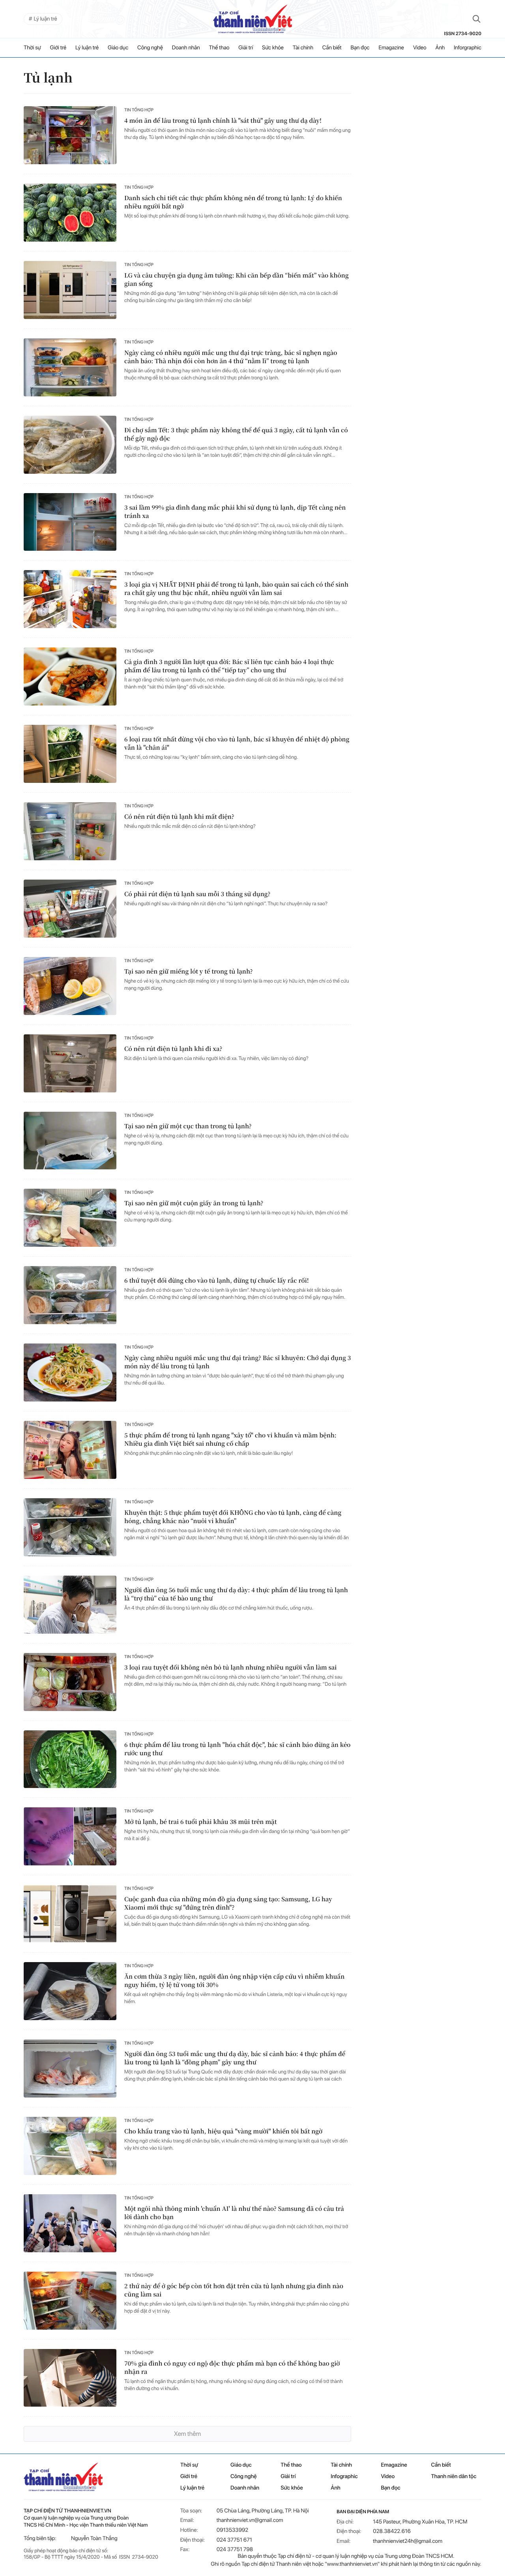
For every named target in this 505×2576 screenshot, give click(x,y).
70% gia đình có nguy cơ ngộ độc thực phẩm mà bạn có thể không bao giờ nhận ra (232, 2368)
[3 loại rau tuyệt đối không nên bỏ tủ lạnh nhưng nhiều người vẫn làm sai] (70, 1682)
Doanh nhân (186, 48)
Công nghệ (150, 48)
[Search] (477, 19)
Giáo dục (118, 48)
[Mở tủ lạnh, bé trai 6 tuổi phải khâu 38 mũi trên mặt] (70, 1836)
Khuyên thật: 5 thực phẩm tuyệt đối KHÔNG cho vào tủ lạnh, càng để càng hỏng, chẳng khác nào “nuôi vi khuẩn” (233, 1517)
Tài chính (303, 48)
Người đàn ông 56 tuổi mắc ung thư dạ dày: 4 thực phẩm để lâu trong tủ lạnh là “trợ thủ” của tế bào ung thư (236, 1594)
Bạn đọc (360, 48)
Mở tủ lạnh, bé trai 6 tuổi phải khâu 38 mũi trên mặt (200, 1822)
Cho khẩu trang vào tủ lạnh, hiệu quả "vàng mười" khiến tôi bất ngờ (223, 2131)
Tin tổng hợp (139, 110)
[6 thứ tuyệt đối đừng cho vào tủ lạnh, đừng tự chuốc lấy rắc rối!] (70, 1295)
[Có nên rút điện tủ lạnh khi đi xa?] (70, 1063)
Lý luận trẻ (87, 48)
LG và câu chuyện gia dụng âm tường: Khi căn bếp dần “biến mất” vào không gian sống (237, 280)
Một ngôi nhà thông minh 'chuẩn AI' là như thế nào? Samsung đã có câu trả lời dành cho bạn (234, 2213)
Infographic (344, 2477)
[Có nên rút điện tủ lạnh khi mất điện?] (70, 831)
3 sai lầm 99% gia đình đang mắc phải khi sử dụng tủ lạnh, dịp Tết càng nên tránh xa (235, 512)
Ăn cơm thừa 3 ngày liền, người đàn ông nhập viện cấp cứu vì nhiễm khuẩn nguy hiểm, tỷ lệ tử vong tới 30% (234, 1981)
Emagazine (391, 48)
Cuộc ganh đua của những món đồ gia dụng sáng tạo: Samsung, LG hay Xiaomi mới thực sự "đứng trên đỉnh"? (228, 1903)
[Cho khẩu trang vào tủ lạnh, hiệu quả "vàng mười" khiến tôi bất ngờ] (70, 2146)
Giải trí (246, 48)
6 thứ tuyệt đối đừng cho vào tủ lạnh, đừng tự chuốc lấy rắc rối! (217, 1280)
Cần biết (332, 48)
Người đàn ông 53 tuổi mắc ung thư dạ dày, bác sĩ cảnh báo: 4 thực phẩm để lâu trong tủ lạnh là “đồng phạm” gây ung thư (235, 2058)
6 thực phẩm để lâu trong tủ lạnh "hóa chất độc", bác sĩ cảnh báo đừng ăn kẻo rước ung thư (238, 1749)
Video (420, 48)
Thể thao (219, 48)
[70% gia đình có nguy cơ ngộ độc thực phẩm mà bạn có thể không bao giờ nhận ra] (70, 2378)
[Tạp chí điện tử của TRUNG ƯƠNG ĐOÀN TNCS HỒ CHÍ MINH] (252, 19)
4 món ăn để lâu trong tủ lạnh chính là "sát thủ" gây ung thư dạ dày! (223, 121)
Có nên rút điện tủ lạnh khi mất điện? (179, 817)
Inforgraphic (468, 48)
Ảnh (440, 48)
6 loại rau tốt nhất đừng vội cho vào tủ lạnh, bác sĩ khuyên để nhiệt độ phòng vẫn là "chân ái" (237, 743)
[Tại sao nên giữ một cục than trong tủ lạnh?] (70, 1141)
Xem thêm (187, 2434)
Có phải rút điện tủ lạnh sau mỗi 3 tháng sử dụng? (197, 894)
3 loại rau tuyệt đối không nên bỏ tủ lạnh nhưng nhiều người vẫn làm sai (231, 1667)
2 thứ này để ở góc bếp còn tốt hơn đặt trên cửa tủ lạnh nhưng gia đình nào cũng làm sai (234, 2290)
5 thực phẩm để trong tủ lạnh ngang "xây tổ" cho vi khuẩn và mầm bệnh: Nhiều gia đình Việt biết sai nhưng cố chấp (230, 1439)
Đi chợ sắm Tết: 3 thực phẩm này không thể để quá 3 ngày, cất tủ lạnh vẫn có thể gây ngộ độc (236, 434)
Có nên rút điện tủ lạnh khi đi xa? (173, 1049)
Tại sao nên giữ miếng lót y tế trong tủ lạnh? (189, 971)
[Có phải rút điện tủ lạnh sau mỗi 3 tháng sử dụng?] (70, 909)
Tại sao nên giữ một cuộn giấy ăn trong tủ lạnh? (194, 1203)
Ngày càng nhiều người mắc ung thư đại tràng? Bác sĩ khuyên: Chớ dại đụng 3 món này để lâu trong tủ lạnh (238, 1362)
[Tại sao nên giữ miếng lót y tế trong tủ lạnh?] (70, 986)
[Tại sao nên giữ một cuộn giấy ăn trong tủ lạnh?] (70, 1218)
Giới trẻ (58, 48)
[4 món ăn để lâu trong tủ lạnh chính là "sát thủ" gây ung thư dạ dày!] (70, 135)
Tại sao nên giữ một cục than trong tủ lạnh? (188, 1126)
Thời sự (32, 48)
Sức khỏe (273, 48)
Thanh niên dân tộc (454, 2477)
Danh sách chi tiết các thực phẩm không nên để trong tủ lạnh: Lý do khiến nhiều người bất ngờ (233, 202)
